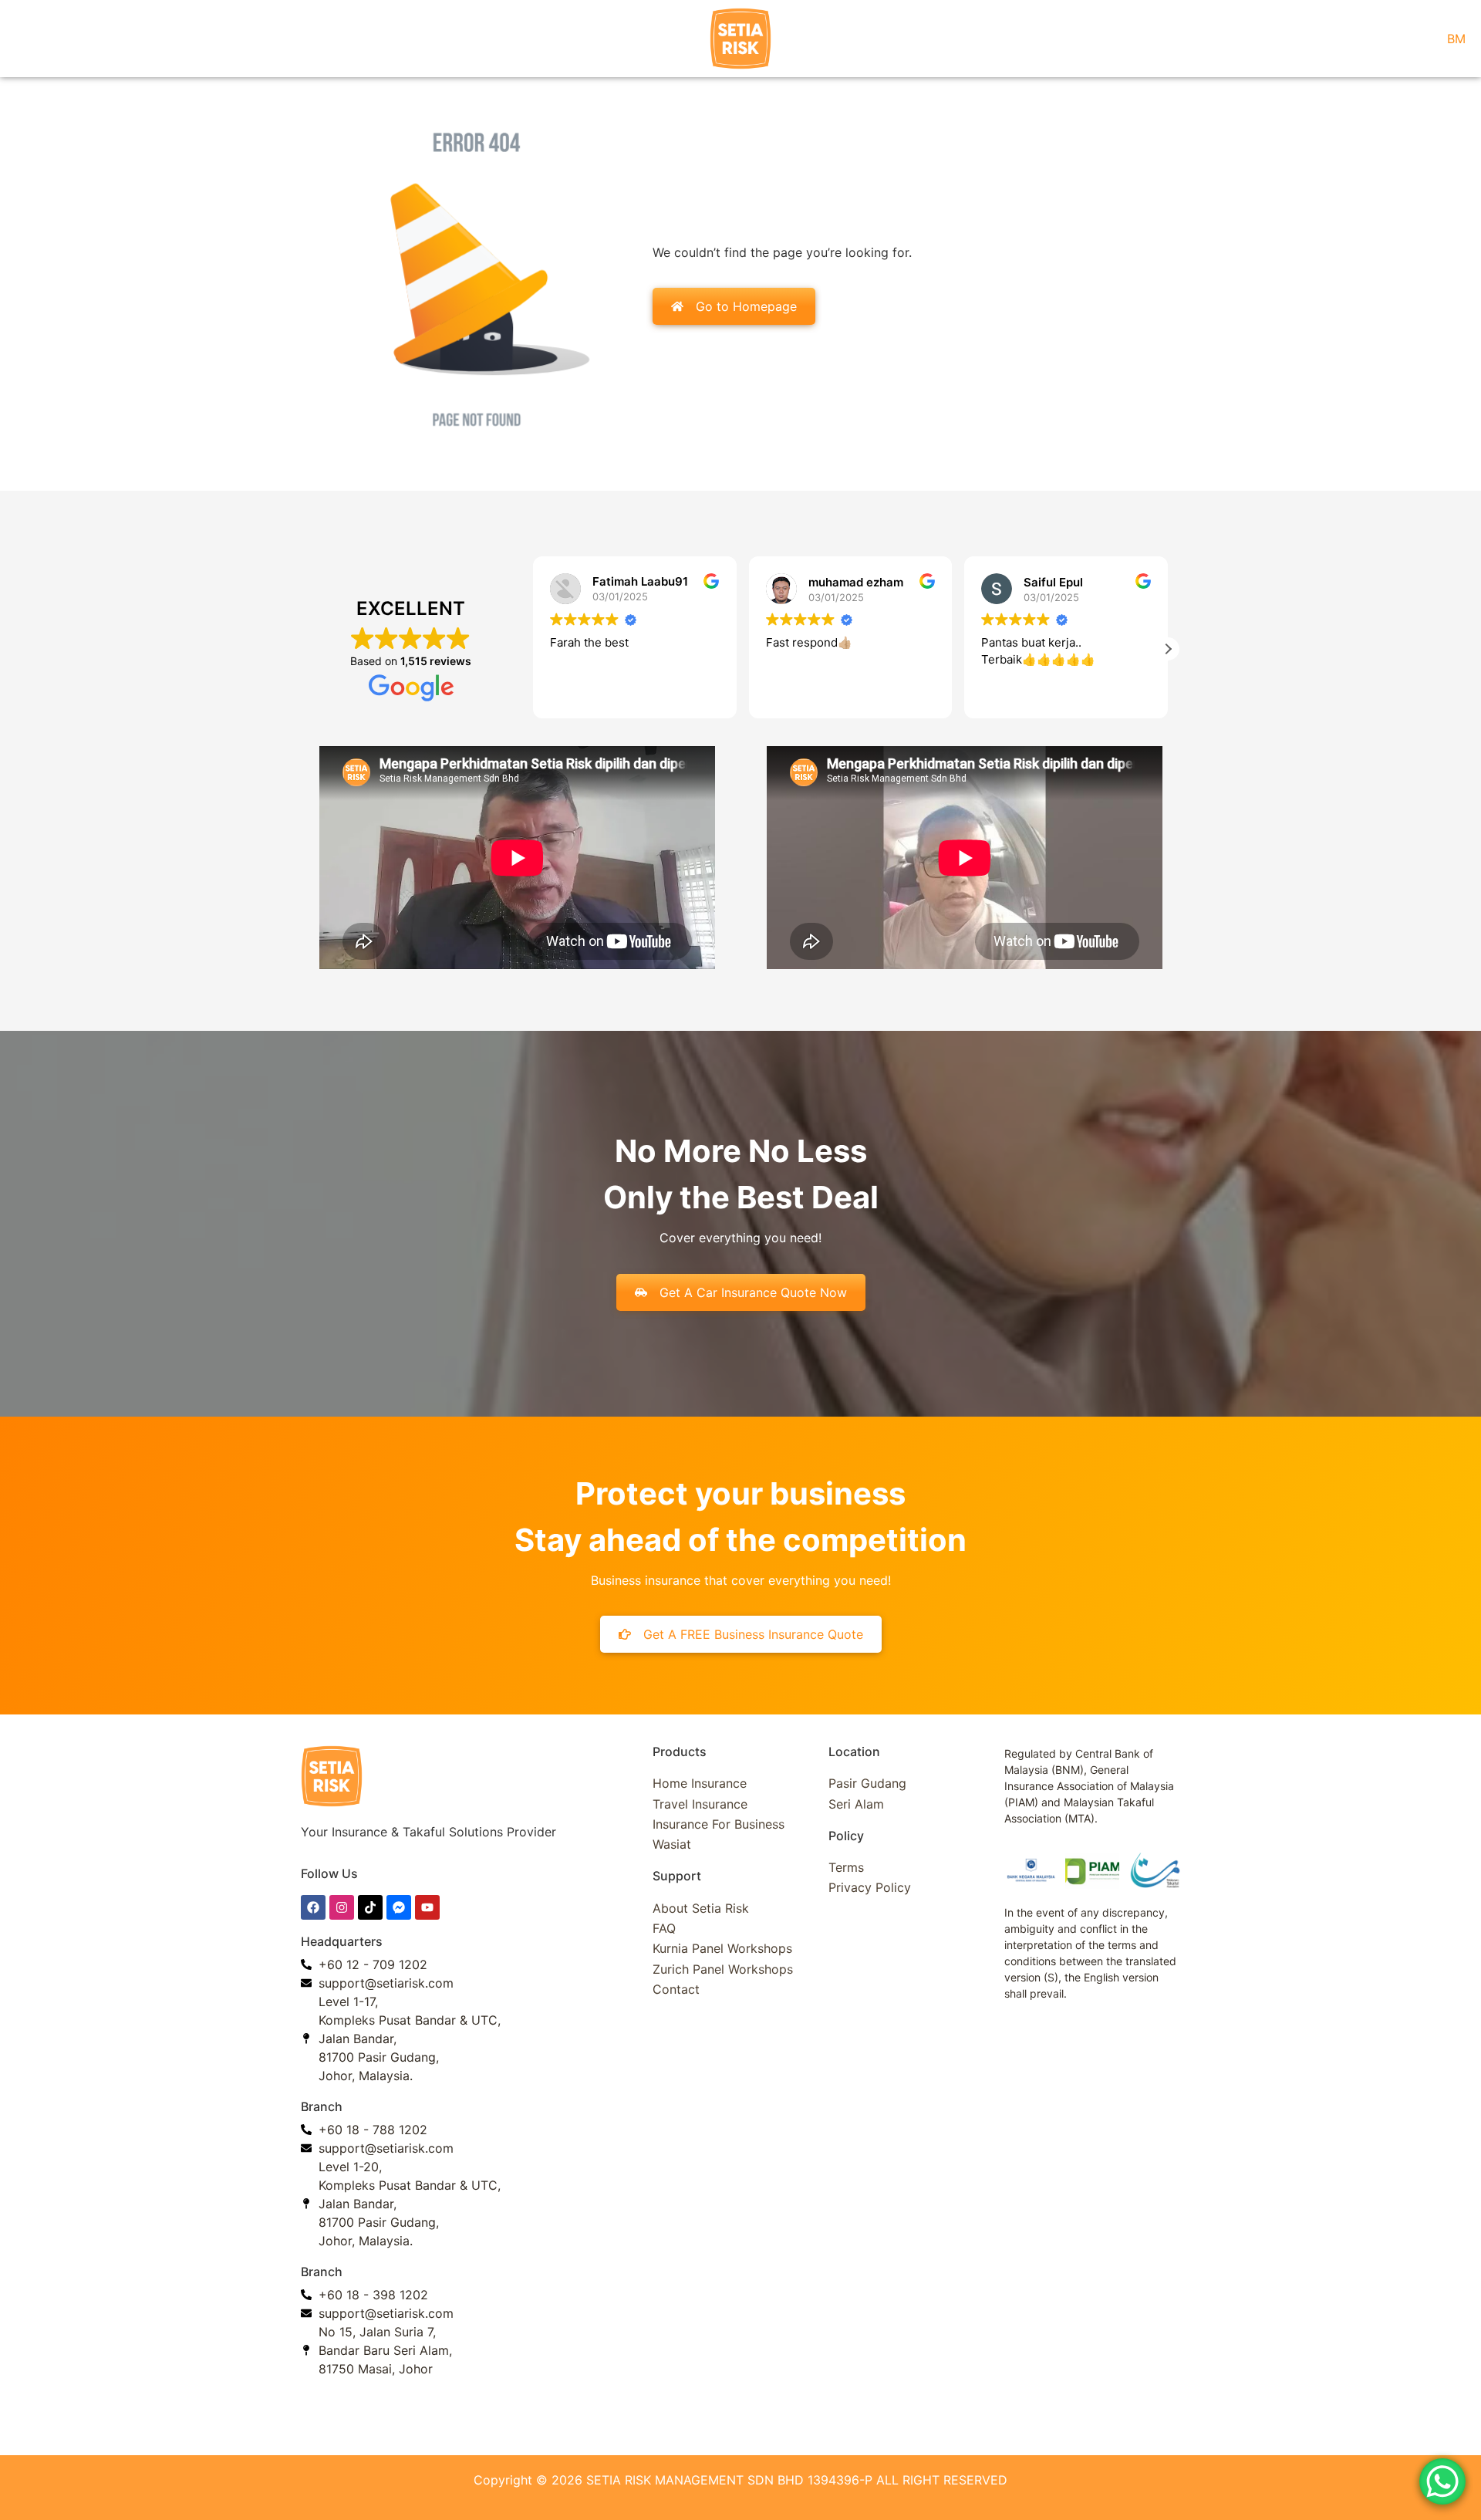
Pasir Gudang (867, 1783)
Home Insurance (700, 1783)
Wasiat (672, 1844)
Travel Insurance (700, 1804)
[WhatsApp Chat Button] (1442, 2481)
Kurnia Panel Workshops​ (722, 1948)
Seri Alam (856, 1804)
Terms (846, 1867)
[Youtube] (427, 1907)
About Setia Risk (701, 1908)
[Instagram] (342, 1907)
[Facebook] (313, 1907)
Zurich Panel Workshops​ (723, 1969)
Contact (676, 1989)
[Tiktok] (370, 1907)
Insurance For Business (719, 1824)
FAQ (664, 1928)
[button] (1168, 649)
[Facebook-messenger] (399, 1907)
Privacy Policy (870, 1887)
